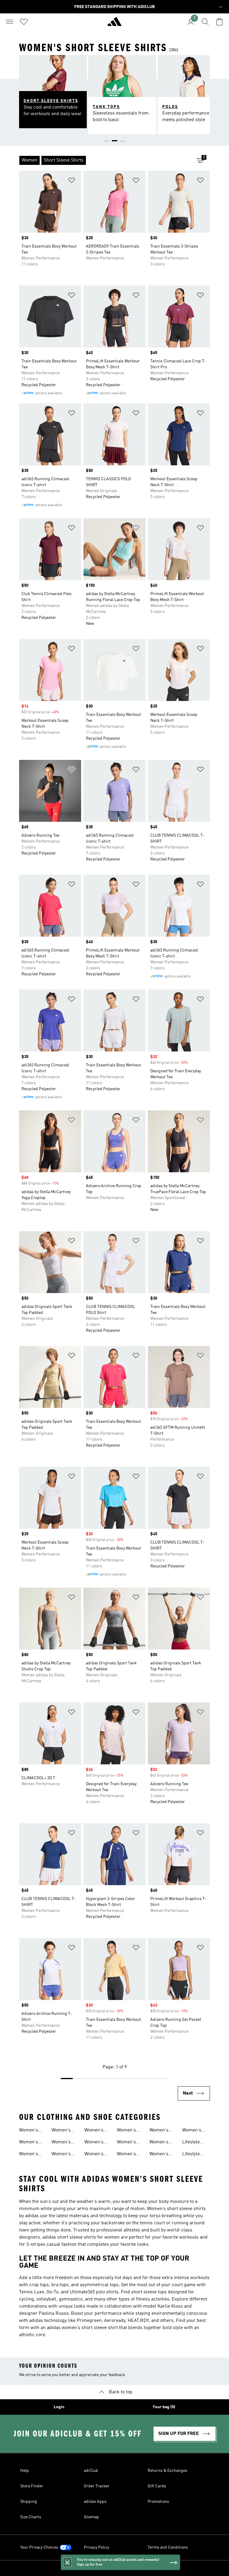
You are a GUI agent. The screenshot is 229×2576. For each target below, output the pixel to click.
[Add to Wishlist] (72, 181)
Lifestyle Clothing (191, 2143)
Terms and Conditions (168, 2547)
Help (25, 2471)
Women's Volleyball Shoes (192, 2131)
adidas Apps (95, 2502)
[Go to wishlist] (24, 22)
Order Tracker (97, 2486)
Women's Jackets (126, 2155)
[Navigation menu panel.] (10, 22)
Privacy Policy (96, 2547)
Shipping (29, 2502)
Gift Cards (157, 2486)
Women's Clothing (94, 2143)
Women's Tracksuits (95, 2155)
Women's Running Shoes (61, 2143)
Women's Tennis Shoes (163, 2155)
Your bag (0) (164, 2407)
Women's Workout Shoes (159, 2143)
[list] (105, 160)
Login (59, 2407)
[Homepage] (114, 24)
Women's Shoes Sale (96, 2131)
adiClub (91, 2471)
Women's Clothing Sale (163, 2131)
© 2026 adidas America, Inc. (114, 2568)
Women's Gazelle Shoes (61, 2131)
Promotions (158, 2502)
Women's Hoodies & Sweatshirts (129, 2131)
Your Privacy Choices (39, 2547)
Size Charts (31, 2517)
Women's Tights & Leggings (127, 2143)
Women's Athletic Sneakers (29, 2131)
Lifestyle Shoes (191, 2155)
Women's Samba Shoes (29, 2155)
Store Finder (32, 2486)
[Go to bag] (219, 22)
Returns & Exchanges (167, 2471)
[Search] (205, 22)
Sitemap (91, 2517)
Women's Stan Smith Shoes (30, 2143)
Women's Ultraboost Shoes (63, 2155)
